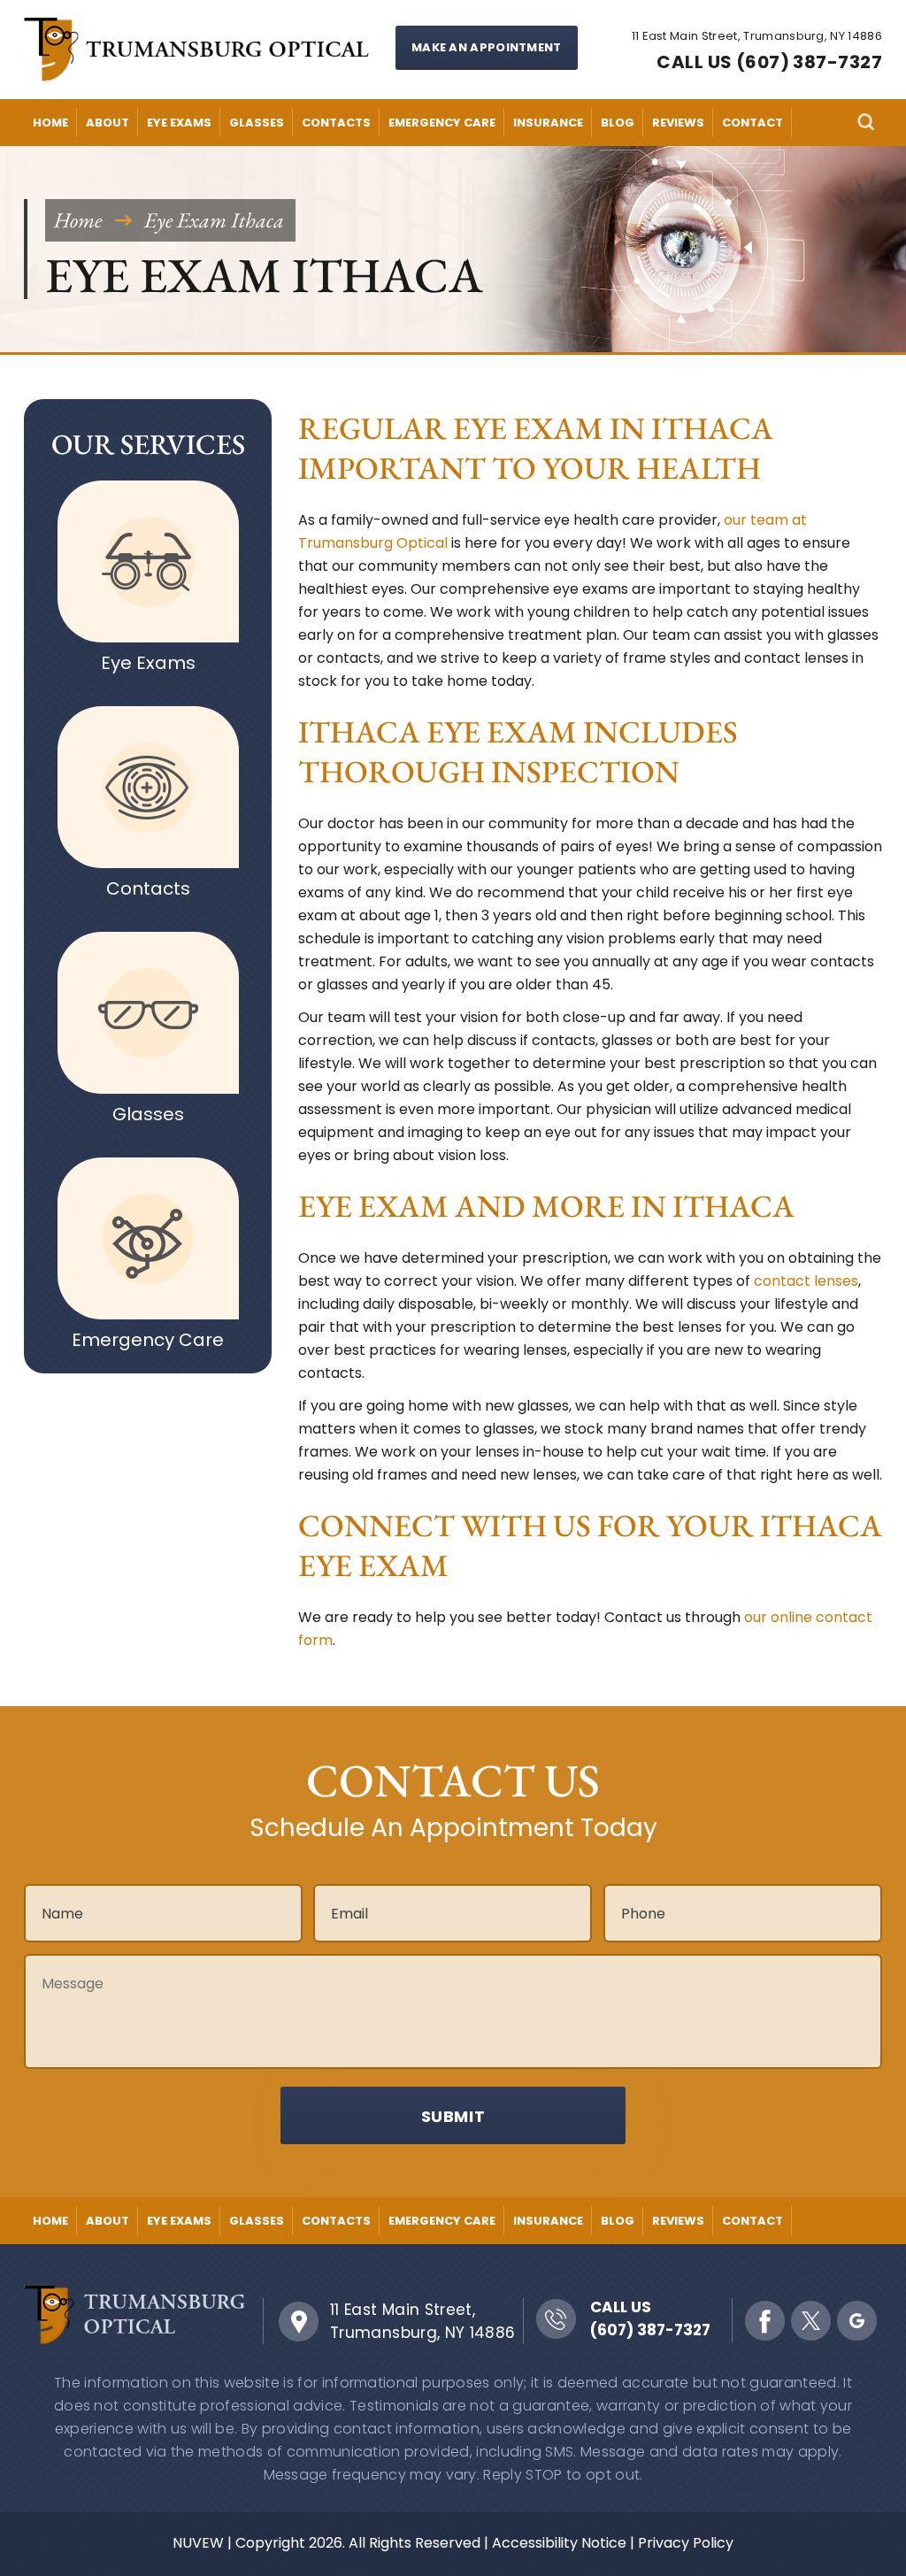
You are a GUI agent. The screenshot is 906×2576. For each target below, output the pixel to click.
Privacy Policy (686, 2543)
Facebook (765, 2321)
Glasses (257, 123)
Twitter (811, 2321)
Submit (453, 2116)
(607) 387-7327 (650, 2330)
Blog (618, 123)
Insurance (548, 123)
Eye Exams (179, 123)
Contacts (336, 123)
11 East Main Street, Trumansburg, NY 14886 (423, 2321)
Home (50, 123)
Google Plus (857, 2321)
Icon (148, 561)
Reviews (678, 123)
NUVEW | (202, 2543)
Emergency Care (442, 123)
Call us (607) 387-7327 (769, 62)
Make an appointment (487, 47)
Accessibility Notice (559, 2543)
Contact (752, 123)
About (107, 123)
